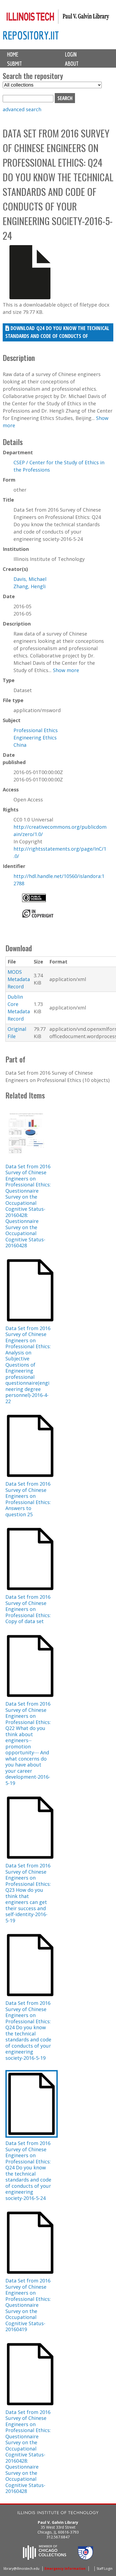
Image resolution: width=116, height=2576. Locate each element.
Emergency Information (65, 2569)
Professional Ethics (36, 730)
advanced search (22, 109)
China (20, 745)
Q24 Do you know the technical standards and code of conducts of (57, 332)
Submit (14, 64)
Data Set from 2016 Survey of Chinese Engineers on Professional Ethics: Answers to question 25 (28, 1499)
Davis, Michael (30, 579)
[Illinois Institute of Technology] (58, 2513)
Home (13, 54)
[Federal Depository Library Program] (86, 2558)
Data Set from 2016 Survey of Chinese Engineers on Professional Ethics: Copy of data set (28, 1609)
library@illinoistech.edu (21, 2569)
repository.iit (31, 35)
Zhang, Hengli (30, 586)
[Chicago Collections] (45, 2558)
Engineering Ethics (35, 738)
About (72, 64)
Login (71, 54)
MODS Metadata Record (19, 979)
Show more (66, 670)
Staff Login (105, 2569)
